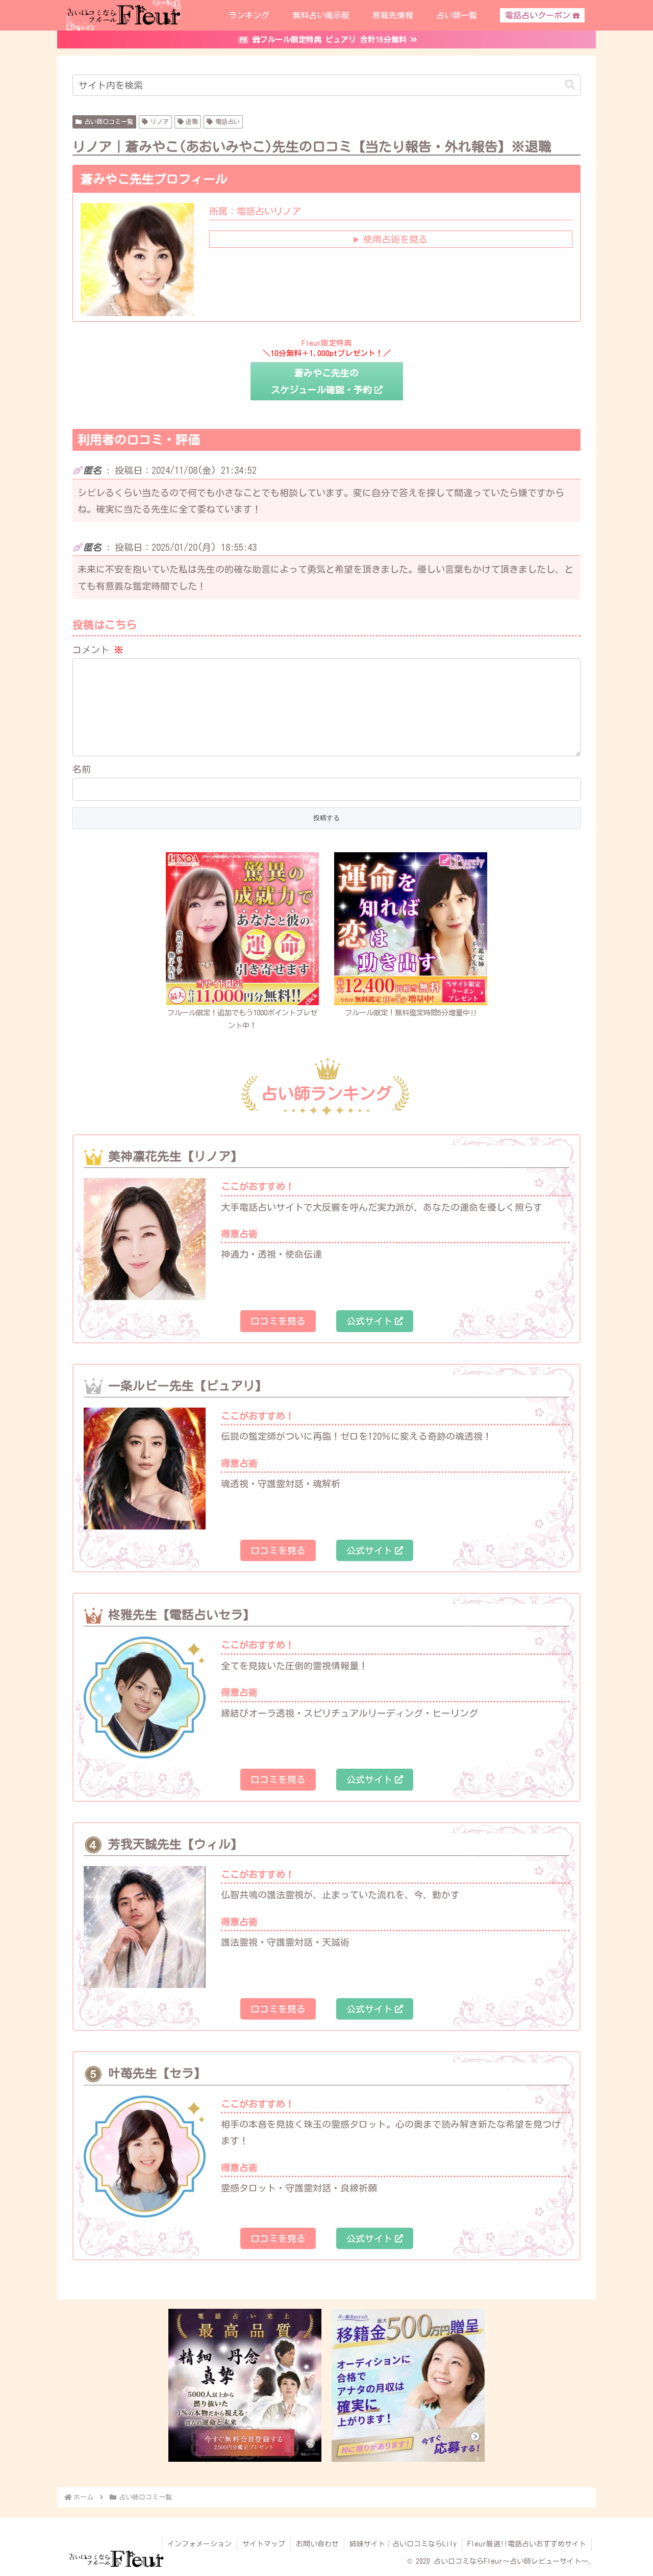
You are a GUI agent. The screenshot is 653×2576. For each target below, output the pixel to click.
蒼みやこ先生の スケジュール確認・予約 (321, 381)
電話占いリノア (255, 211)
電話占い (228, 121)
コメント (98, 650)
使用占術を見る (395, 239)
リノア (160, 121)
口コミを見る (278, 1321)
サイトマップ (264, 2544)
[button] (570, 85)
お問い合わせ (317, 2544)
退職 (192, 121)
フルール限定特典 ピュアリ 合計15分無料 (333, 40)
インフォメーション (199, 2544)
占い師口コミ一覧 (109, 121)
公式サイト (369, 1321)
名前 (82, 769)
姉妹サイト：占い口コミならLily (403, 2544)
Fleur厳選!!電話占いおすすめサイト (527, 2544)
